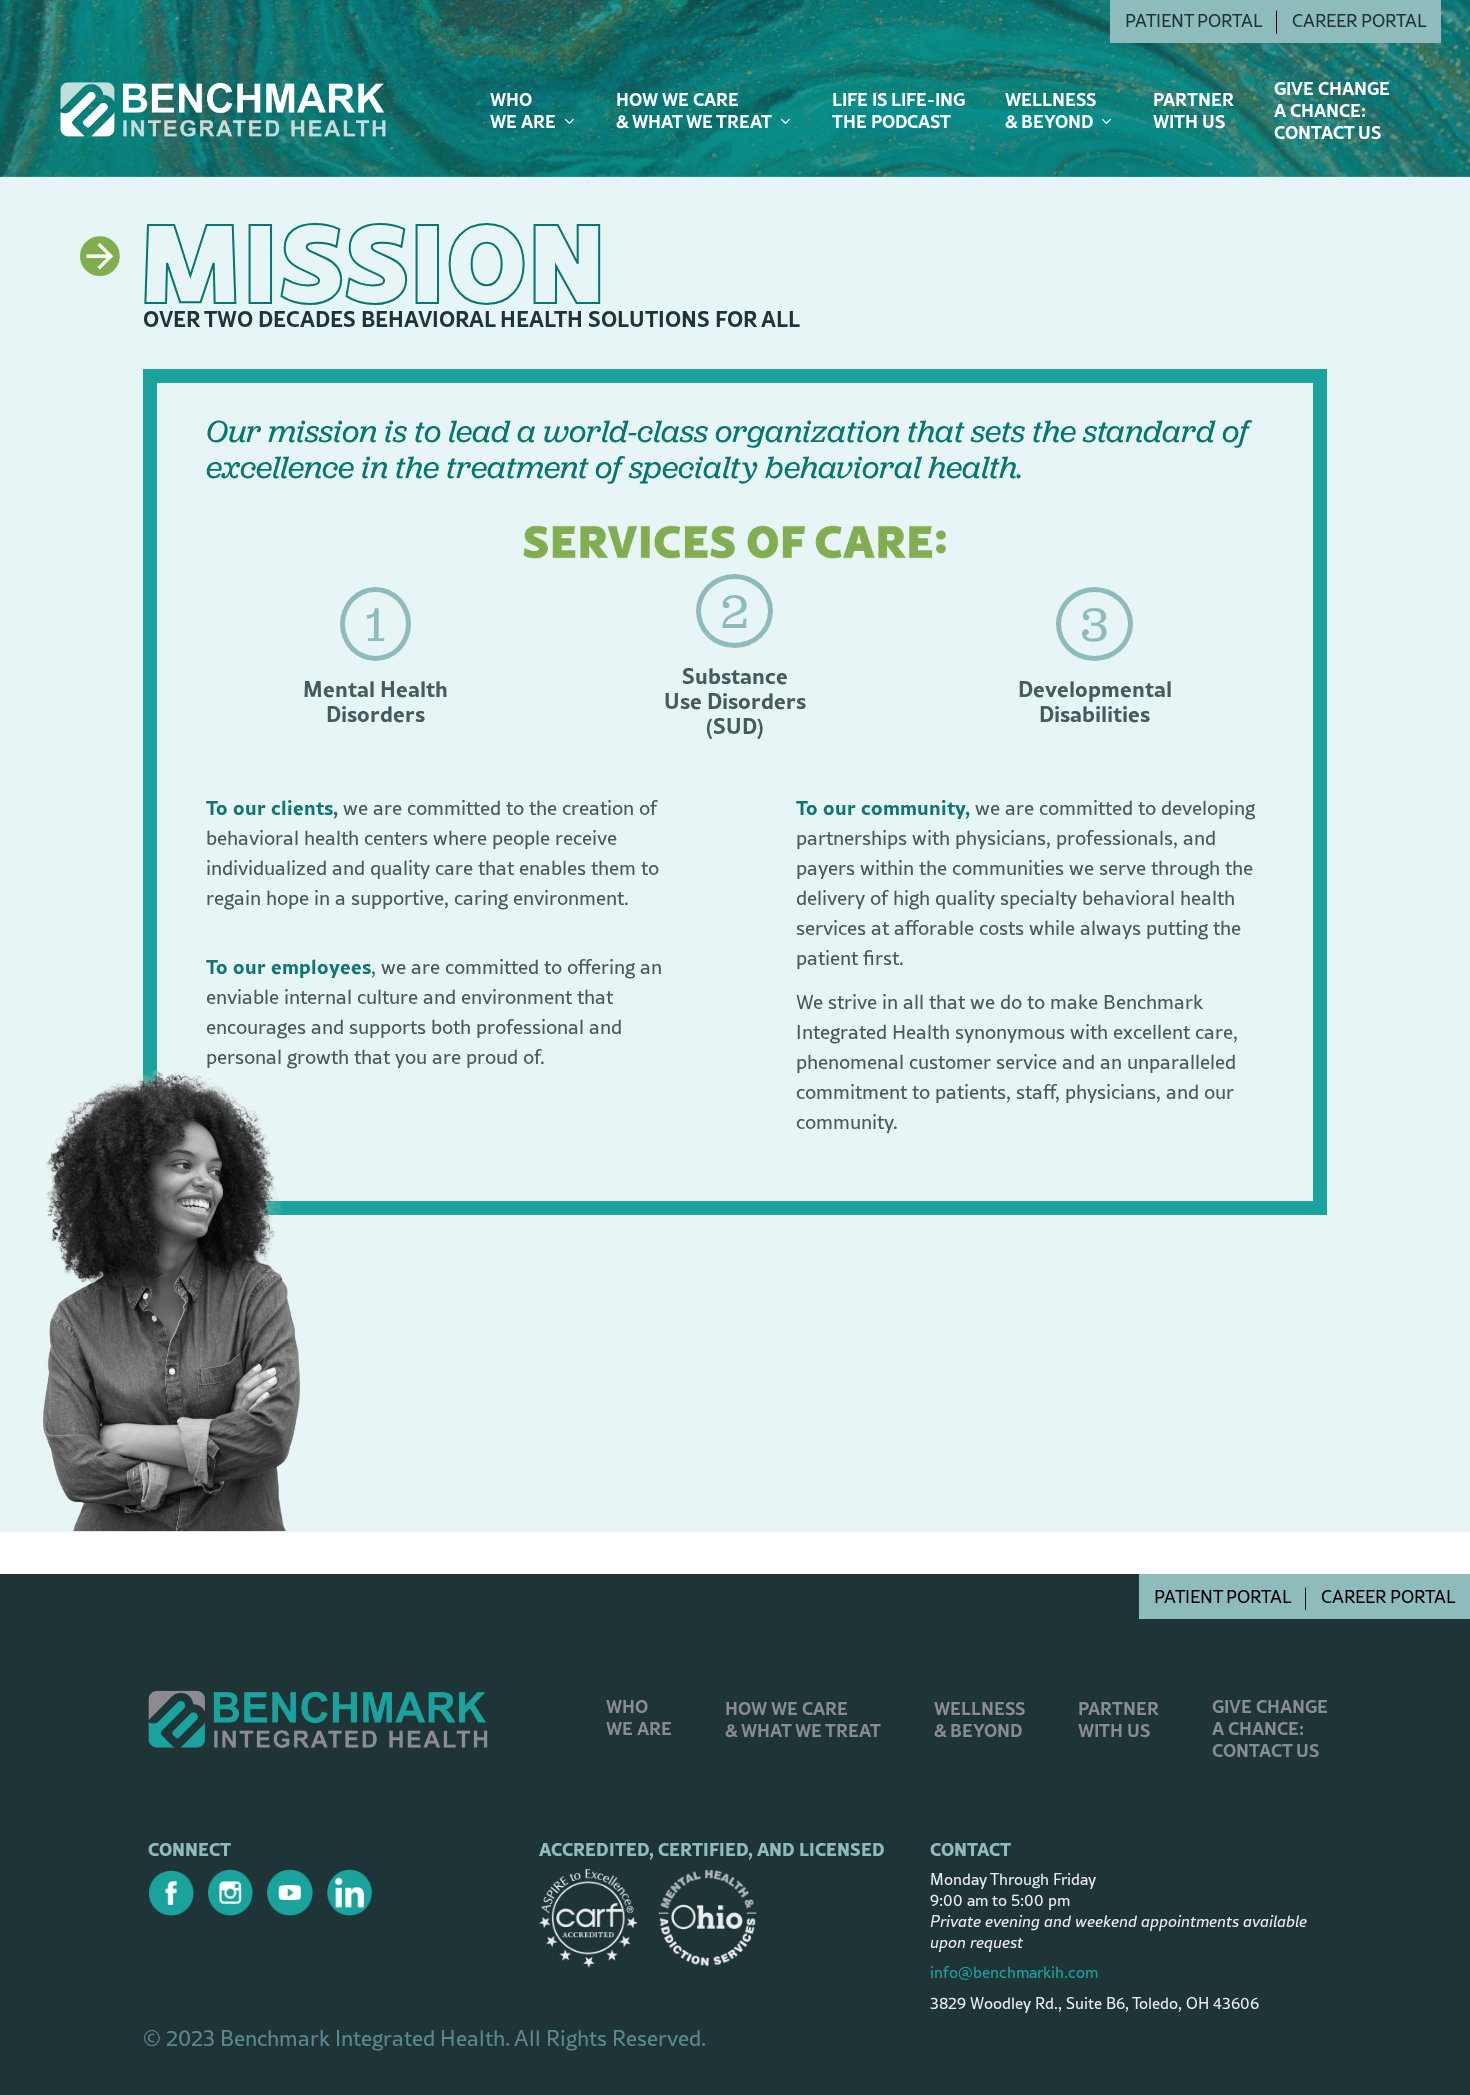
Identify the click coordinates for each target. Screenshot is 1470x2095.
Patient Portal (1222, 1596)
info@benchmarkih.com (1014, 1972)
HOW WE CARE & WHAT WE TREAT (803, 1719)
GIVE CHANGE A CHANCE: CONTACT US (1270, 1728)
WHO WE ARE (639, 1717)
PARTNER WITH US (1118, 1719)
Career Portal (1388, 1596)
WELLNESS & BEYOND (979, 1719)
